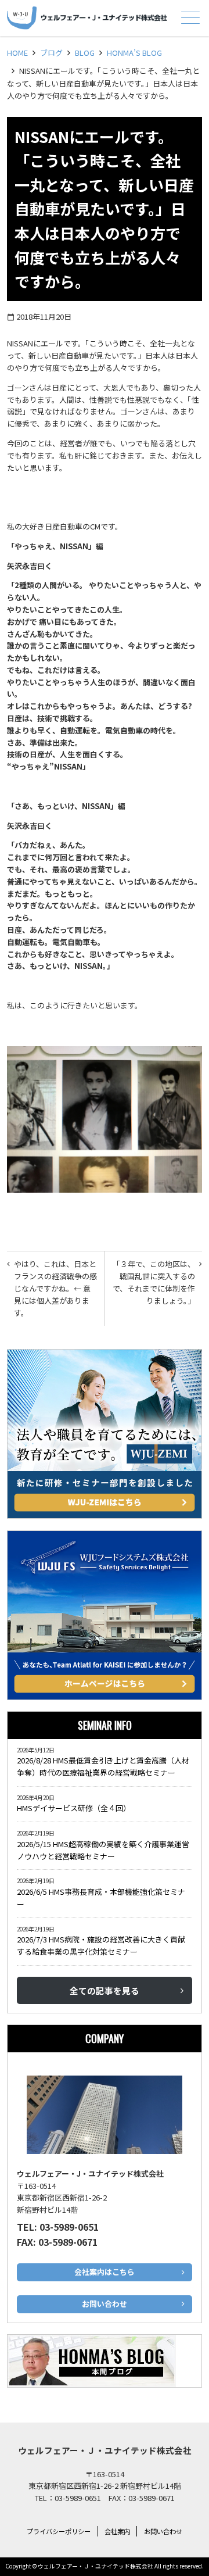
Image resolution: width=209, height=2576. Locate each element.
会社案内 (117, 2531)
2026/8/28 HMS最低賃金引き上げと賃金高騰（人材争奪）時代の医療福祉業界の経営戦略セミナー (103, 1766)
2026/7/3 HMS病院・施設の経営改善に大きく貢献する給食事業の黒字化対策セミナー (101, 1945)
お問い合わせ (163, 2531)
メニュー (190, 17)
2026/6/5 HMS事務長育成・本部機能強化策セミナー (101, 1898)
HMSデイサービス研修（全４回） (76, 1808)
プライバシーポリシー (59, 2531)
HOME (17, 53)
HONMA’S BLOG (134, 53)
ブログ (51, 53)
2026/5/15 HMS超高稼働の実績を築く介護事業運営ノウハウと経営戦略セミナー (103, 1850)
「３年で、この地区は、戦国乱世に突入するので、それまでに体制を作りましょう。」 (154, 1282)
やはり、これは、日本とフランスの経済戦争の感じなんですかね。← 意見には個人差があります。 (55, 1288)
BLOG (85, 53)
